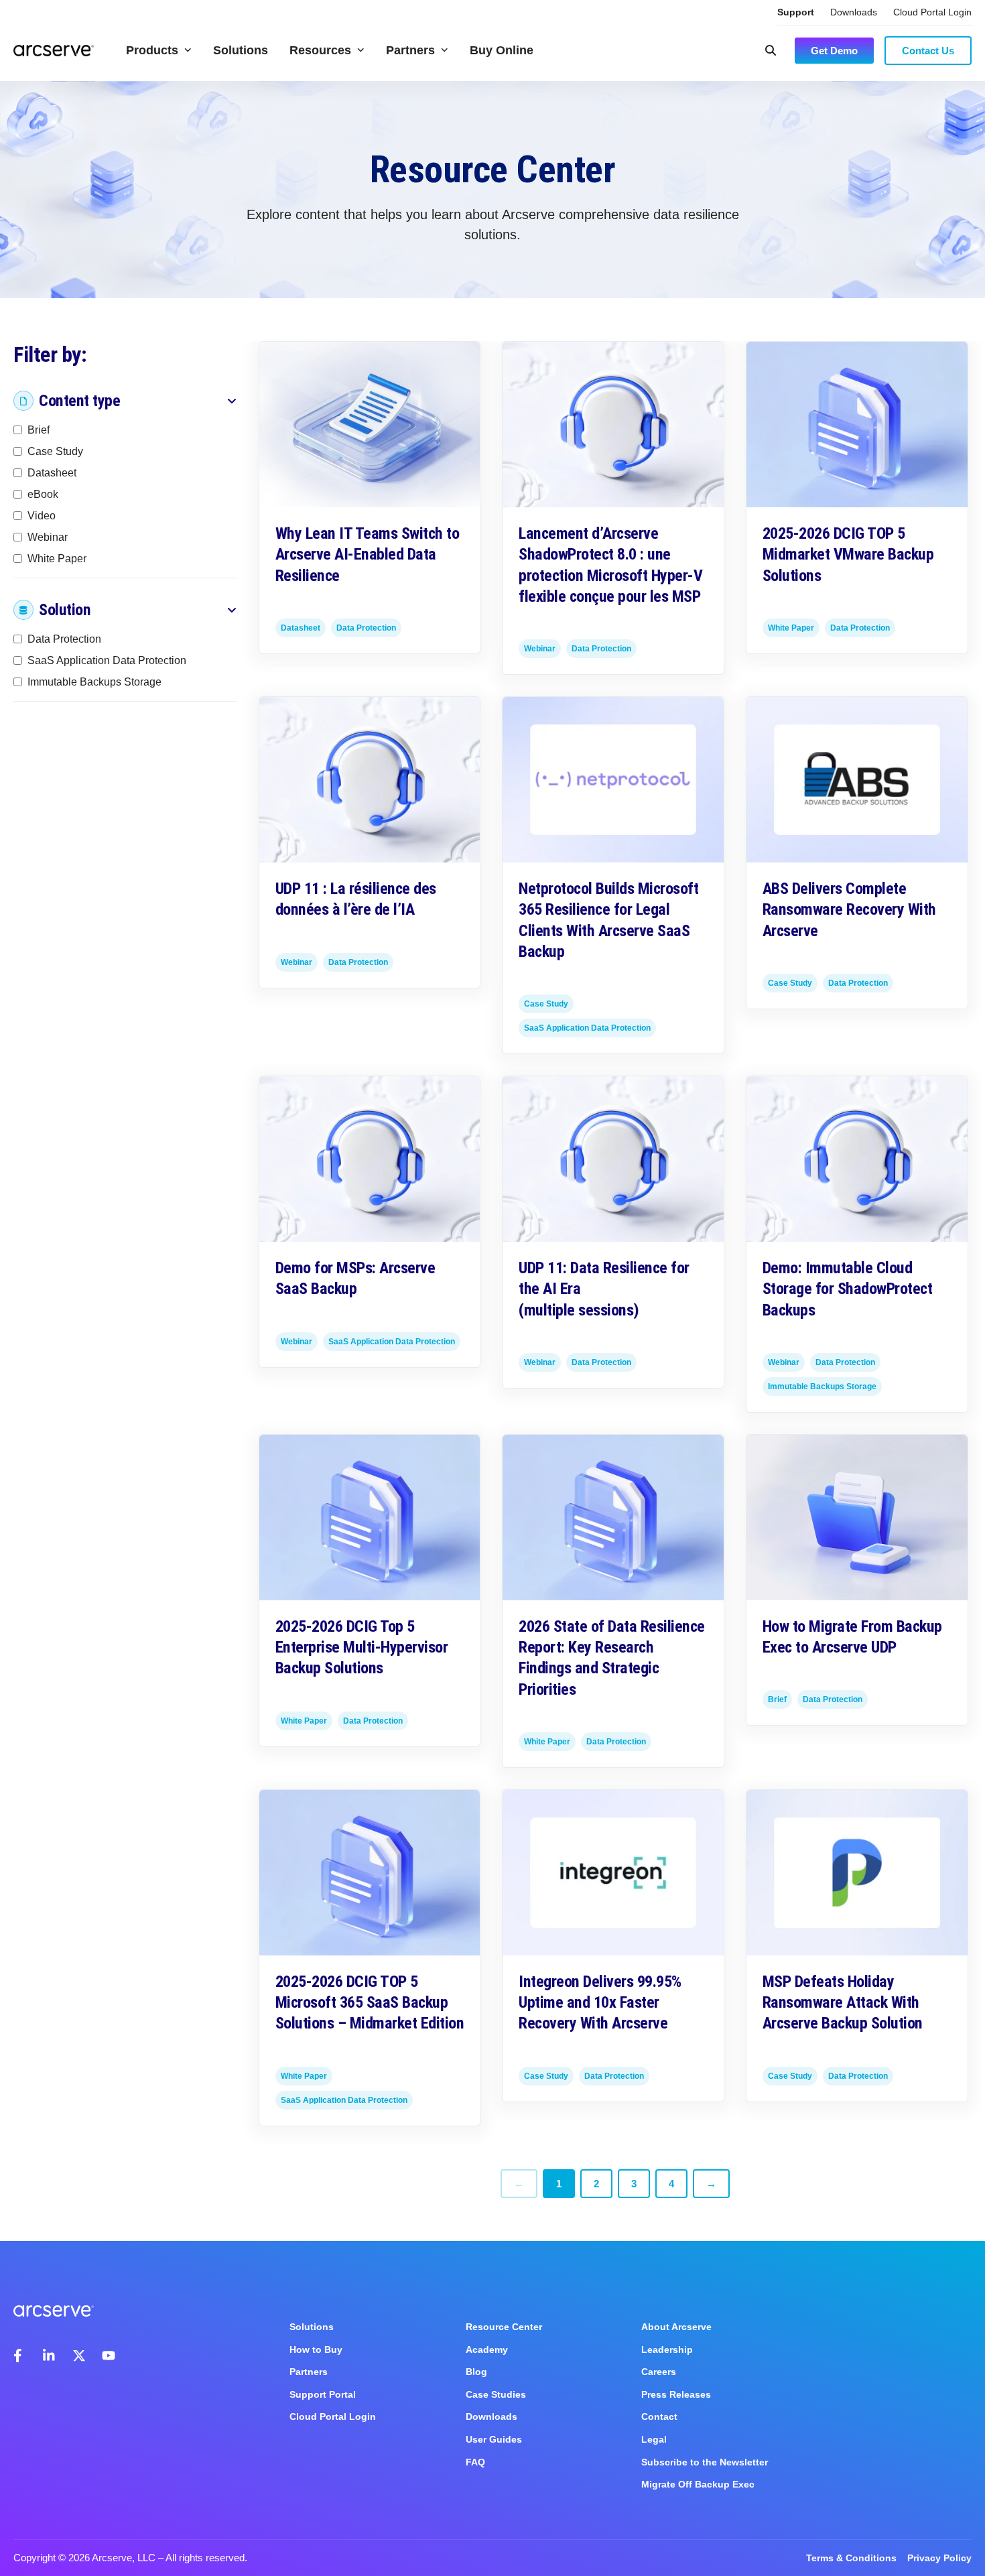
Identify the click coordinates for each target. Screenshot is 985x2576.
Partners (410, 50)
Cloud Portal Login (932, 12)
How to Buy (316, 2349)
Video (42, 516)
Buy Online (502, 50)
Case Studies (496, 2394)
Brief (39, 430)
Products (152, 50)
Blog (476, 2372)
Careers (659, 2372)
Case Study (55, 451)
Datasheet (52, 473)
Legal (654, 2439)
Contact (659, 2417)
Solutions (241, 50)
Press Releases (676, 2394)
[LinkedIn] (50, 2356)
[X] (79, 2356)
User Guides (494, 2439)
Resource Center (504, 2327)
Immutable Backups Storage (94, 682)
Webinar (48, 537)
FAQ (475, 2462)
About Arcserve (676, 2327)
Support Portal (323, 2394)
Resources (320, 50)
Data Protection (64, 639)
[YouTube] (109, 2356)
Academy (487, 2349)
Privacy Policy (939, 2558)
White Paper (57, 559)
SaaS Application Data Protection (107, 660)
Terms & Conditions (851, 2558)
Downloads (854, 12)
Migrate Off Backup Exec (698, 2484)
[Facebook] (20, 2356)
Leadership (667, 2349)
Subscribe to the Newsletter (705, 2462)
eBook (43, 494)
